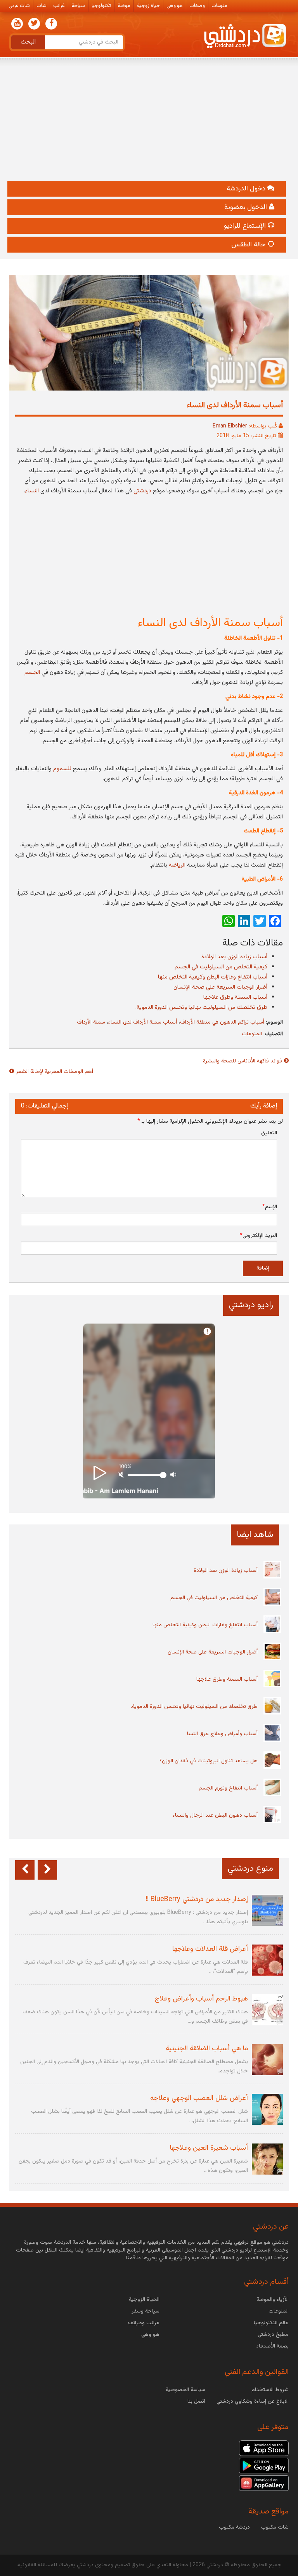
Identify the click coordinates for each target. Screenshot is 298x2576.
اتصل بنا (196, 2402)
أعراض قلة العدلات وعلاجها (210, 1949)
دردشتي (142, 491)
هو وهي (175, 6)
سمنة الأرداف (91, 1022)
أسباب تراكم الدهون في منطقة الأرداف (222, 1022)
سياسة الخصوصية (185, 2390)
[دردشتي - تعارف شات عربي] (264, 2448)
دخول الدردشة (247, 189)
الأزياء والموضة (273, 2300)
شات (42, 6)
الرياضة (177, 865)
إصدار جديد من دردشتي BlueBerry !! (197, 1899)
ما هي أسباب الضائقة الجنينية (207, 2049)
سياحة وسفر (146, 2311)
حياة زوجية (148, 6)
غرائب (59, 6)
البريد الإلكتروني (258, 1236)
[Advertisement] (149, 122)
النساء (32, 491)
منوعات (219, 6)
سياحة (78, 6)
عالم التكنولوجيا (271, 2323)
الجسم (32, 672)
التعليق (269, 1133)
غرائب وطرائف (144, 2323)
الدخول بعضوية (247, 208)
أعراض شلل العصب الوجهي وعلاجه (199, 2098)
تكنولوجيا (101, 6)
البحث (28, 42)
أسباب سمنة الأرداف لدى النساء (143, 1022)
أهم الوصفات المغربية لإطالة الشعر (55, 1072)
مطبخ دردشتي (273, 2335)
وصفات (197, 6)
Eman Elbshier (230, 426)
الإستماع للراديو (246, 226)
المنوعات (252, 1034)
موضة (124, 6)
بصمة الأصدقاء (273, 2346)
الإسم (270, 1207)
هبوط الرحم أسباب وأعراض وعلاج (201, 1999)
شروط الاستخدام (270, 2390)
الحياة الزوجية (144, 2300)
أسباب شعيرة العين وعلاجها (209, 2148)
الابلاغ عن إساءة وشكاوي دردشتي (253, 2402)
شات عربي (19, 6)
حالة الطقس (249, 245)
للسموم (62, 769)
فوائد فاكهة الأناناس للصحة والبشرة (243, 1061)
